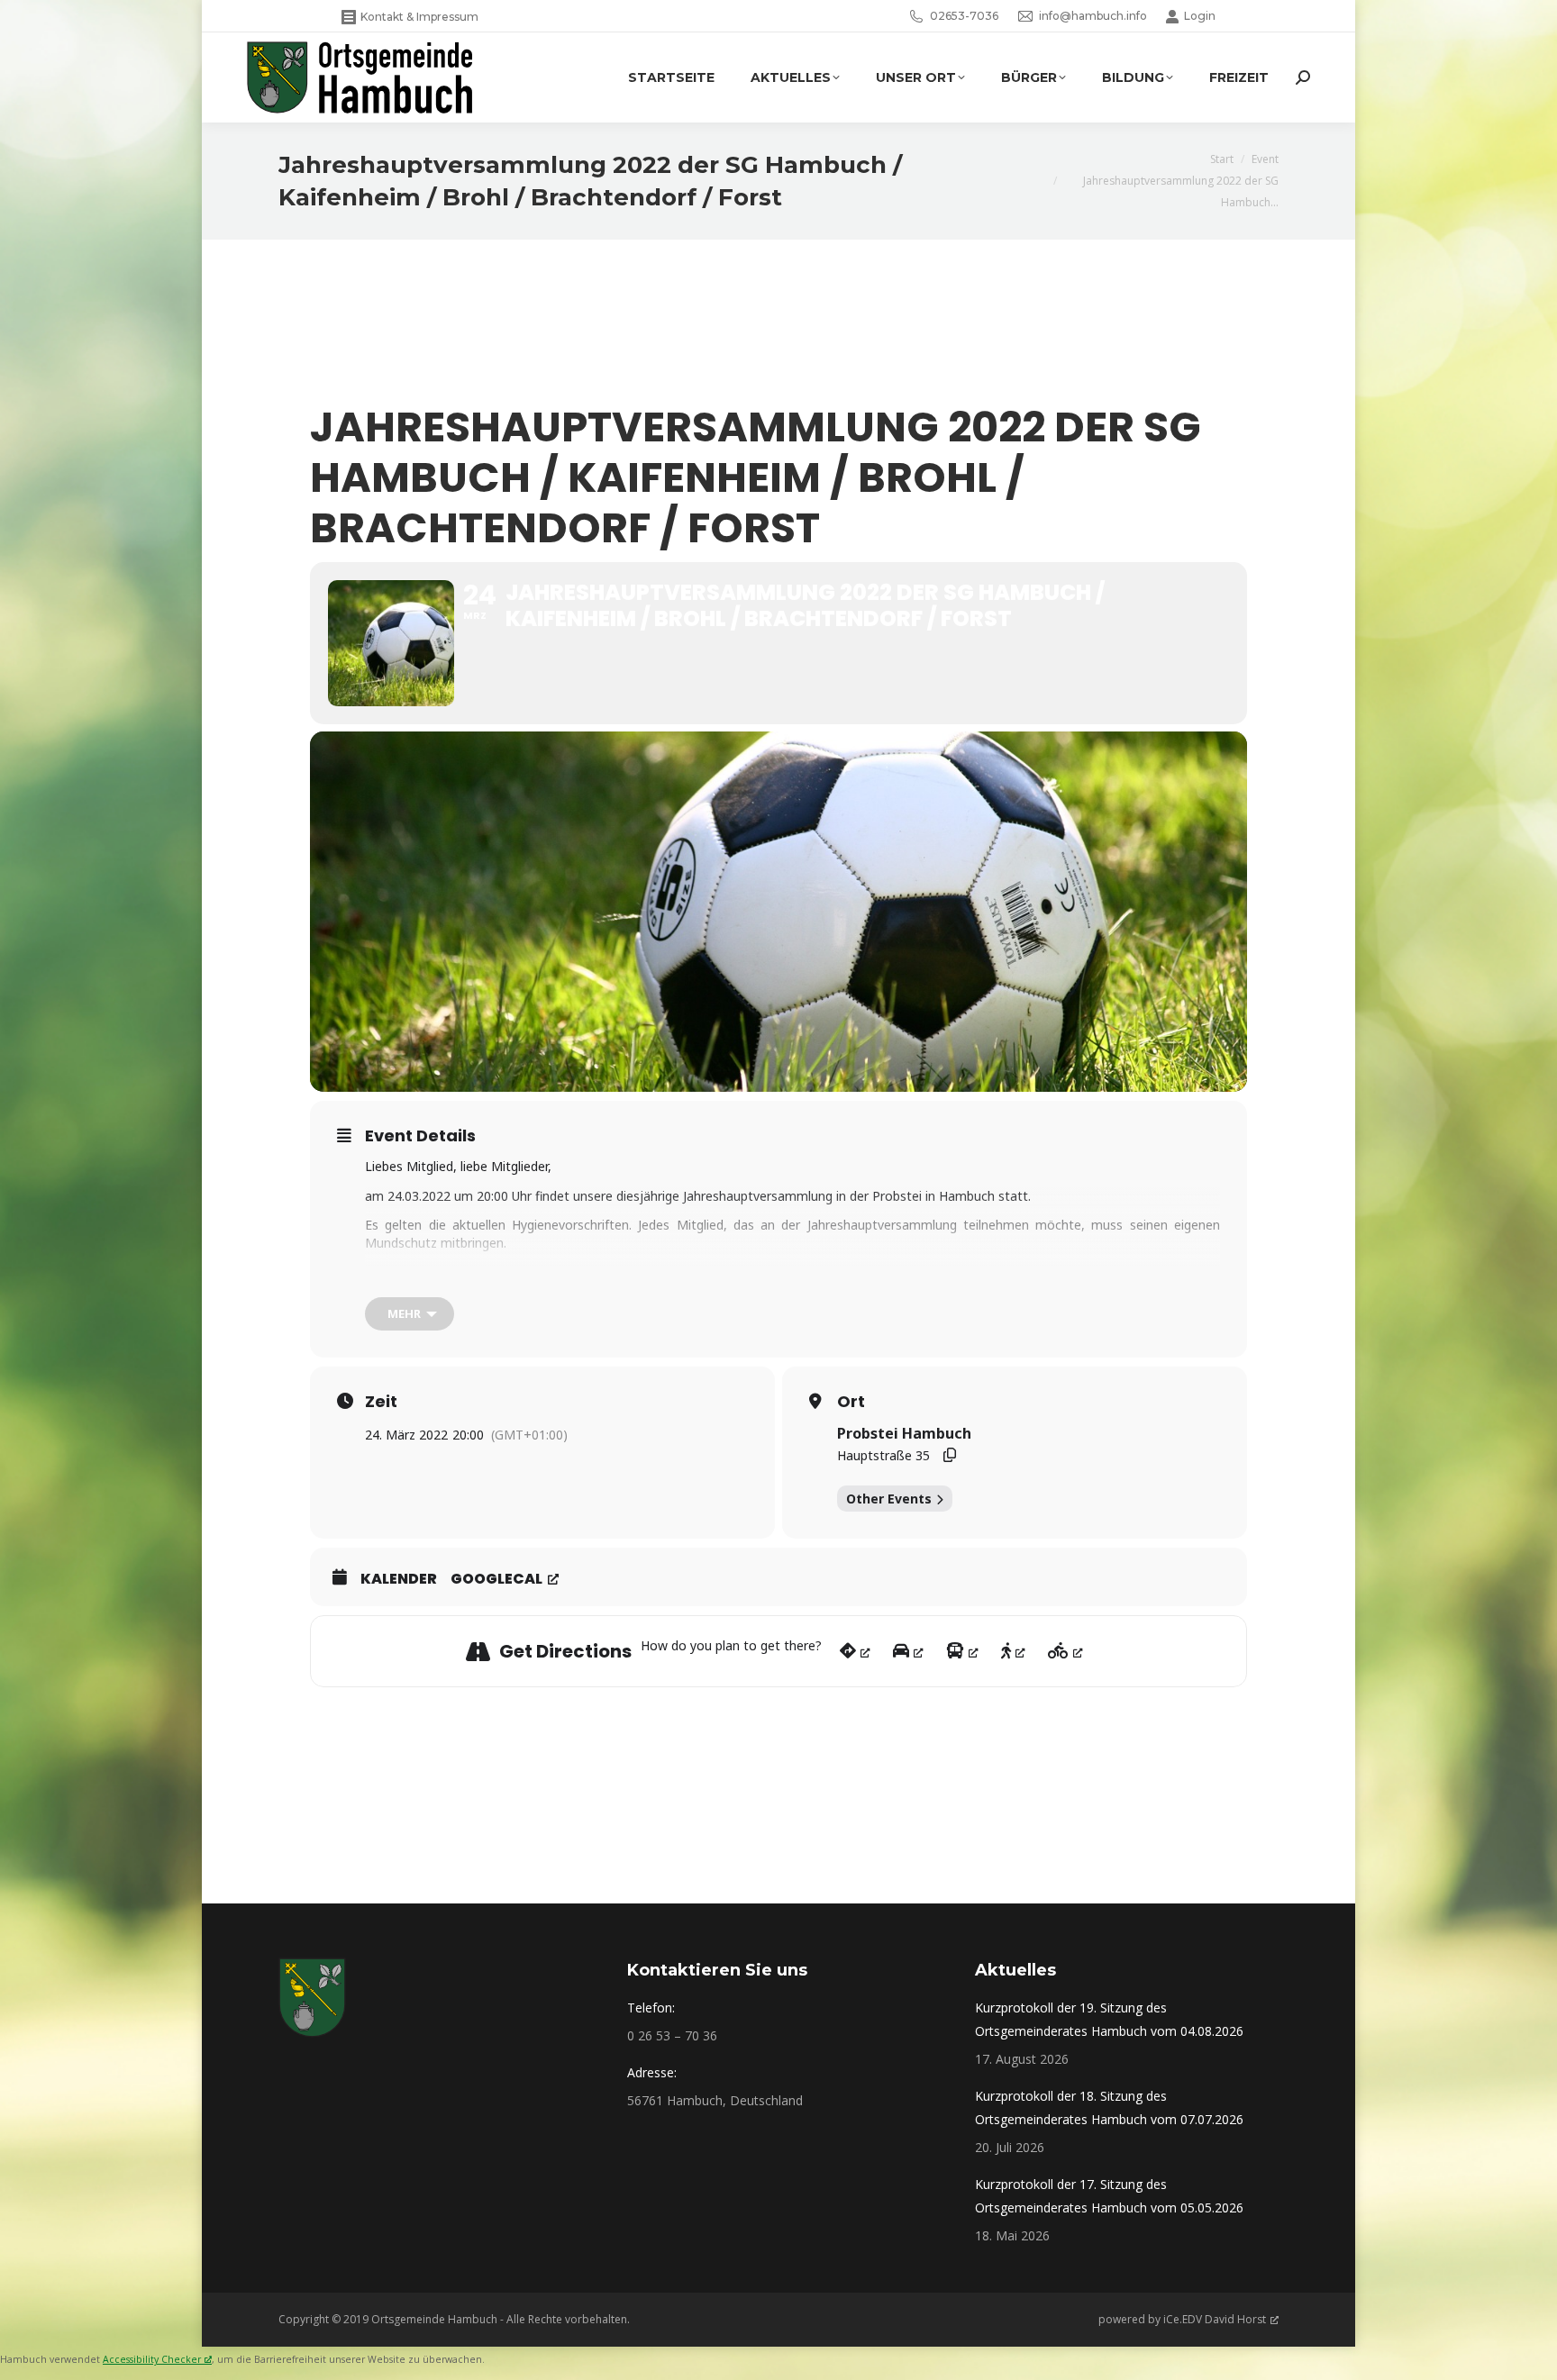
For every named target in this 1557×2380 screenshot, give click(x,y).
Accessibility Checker (152, 2359)
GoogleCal (496, 1579)
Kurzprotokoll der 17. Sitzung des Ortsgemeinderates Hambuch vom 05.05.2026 (1109, 2196)
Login (1200, 16)
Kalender (399, 1579)
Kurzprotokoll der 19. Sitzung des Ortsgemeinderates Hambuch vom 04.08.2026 (1109, 2019)
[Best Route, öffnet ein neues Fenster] (855, 1651)
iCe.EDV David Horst (1215, 2319)
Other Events (889, 1499)
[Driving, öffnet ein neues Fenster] (908, 1651)
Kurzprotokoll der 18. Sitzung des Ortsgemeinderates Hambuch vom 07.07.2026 (1109, 2107)
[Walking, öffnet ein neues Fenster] (1013, 1651)
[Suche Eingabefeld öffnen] (1303, 77)
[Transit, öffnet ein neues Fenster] (962, 1651)
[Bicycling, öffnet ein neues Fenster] (1065, 1651)
